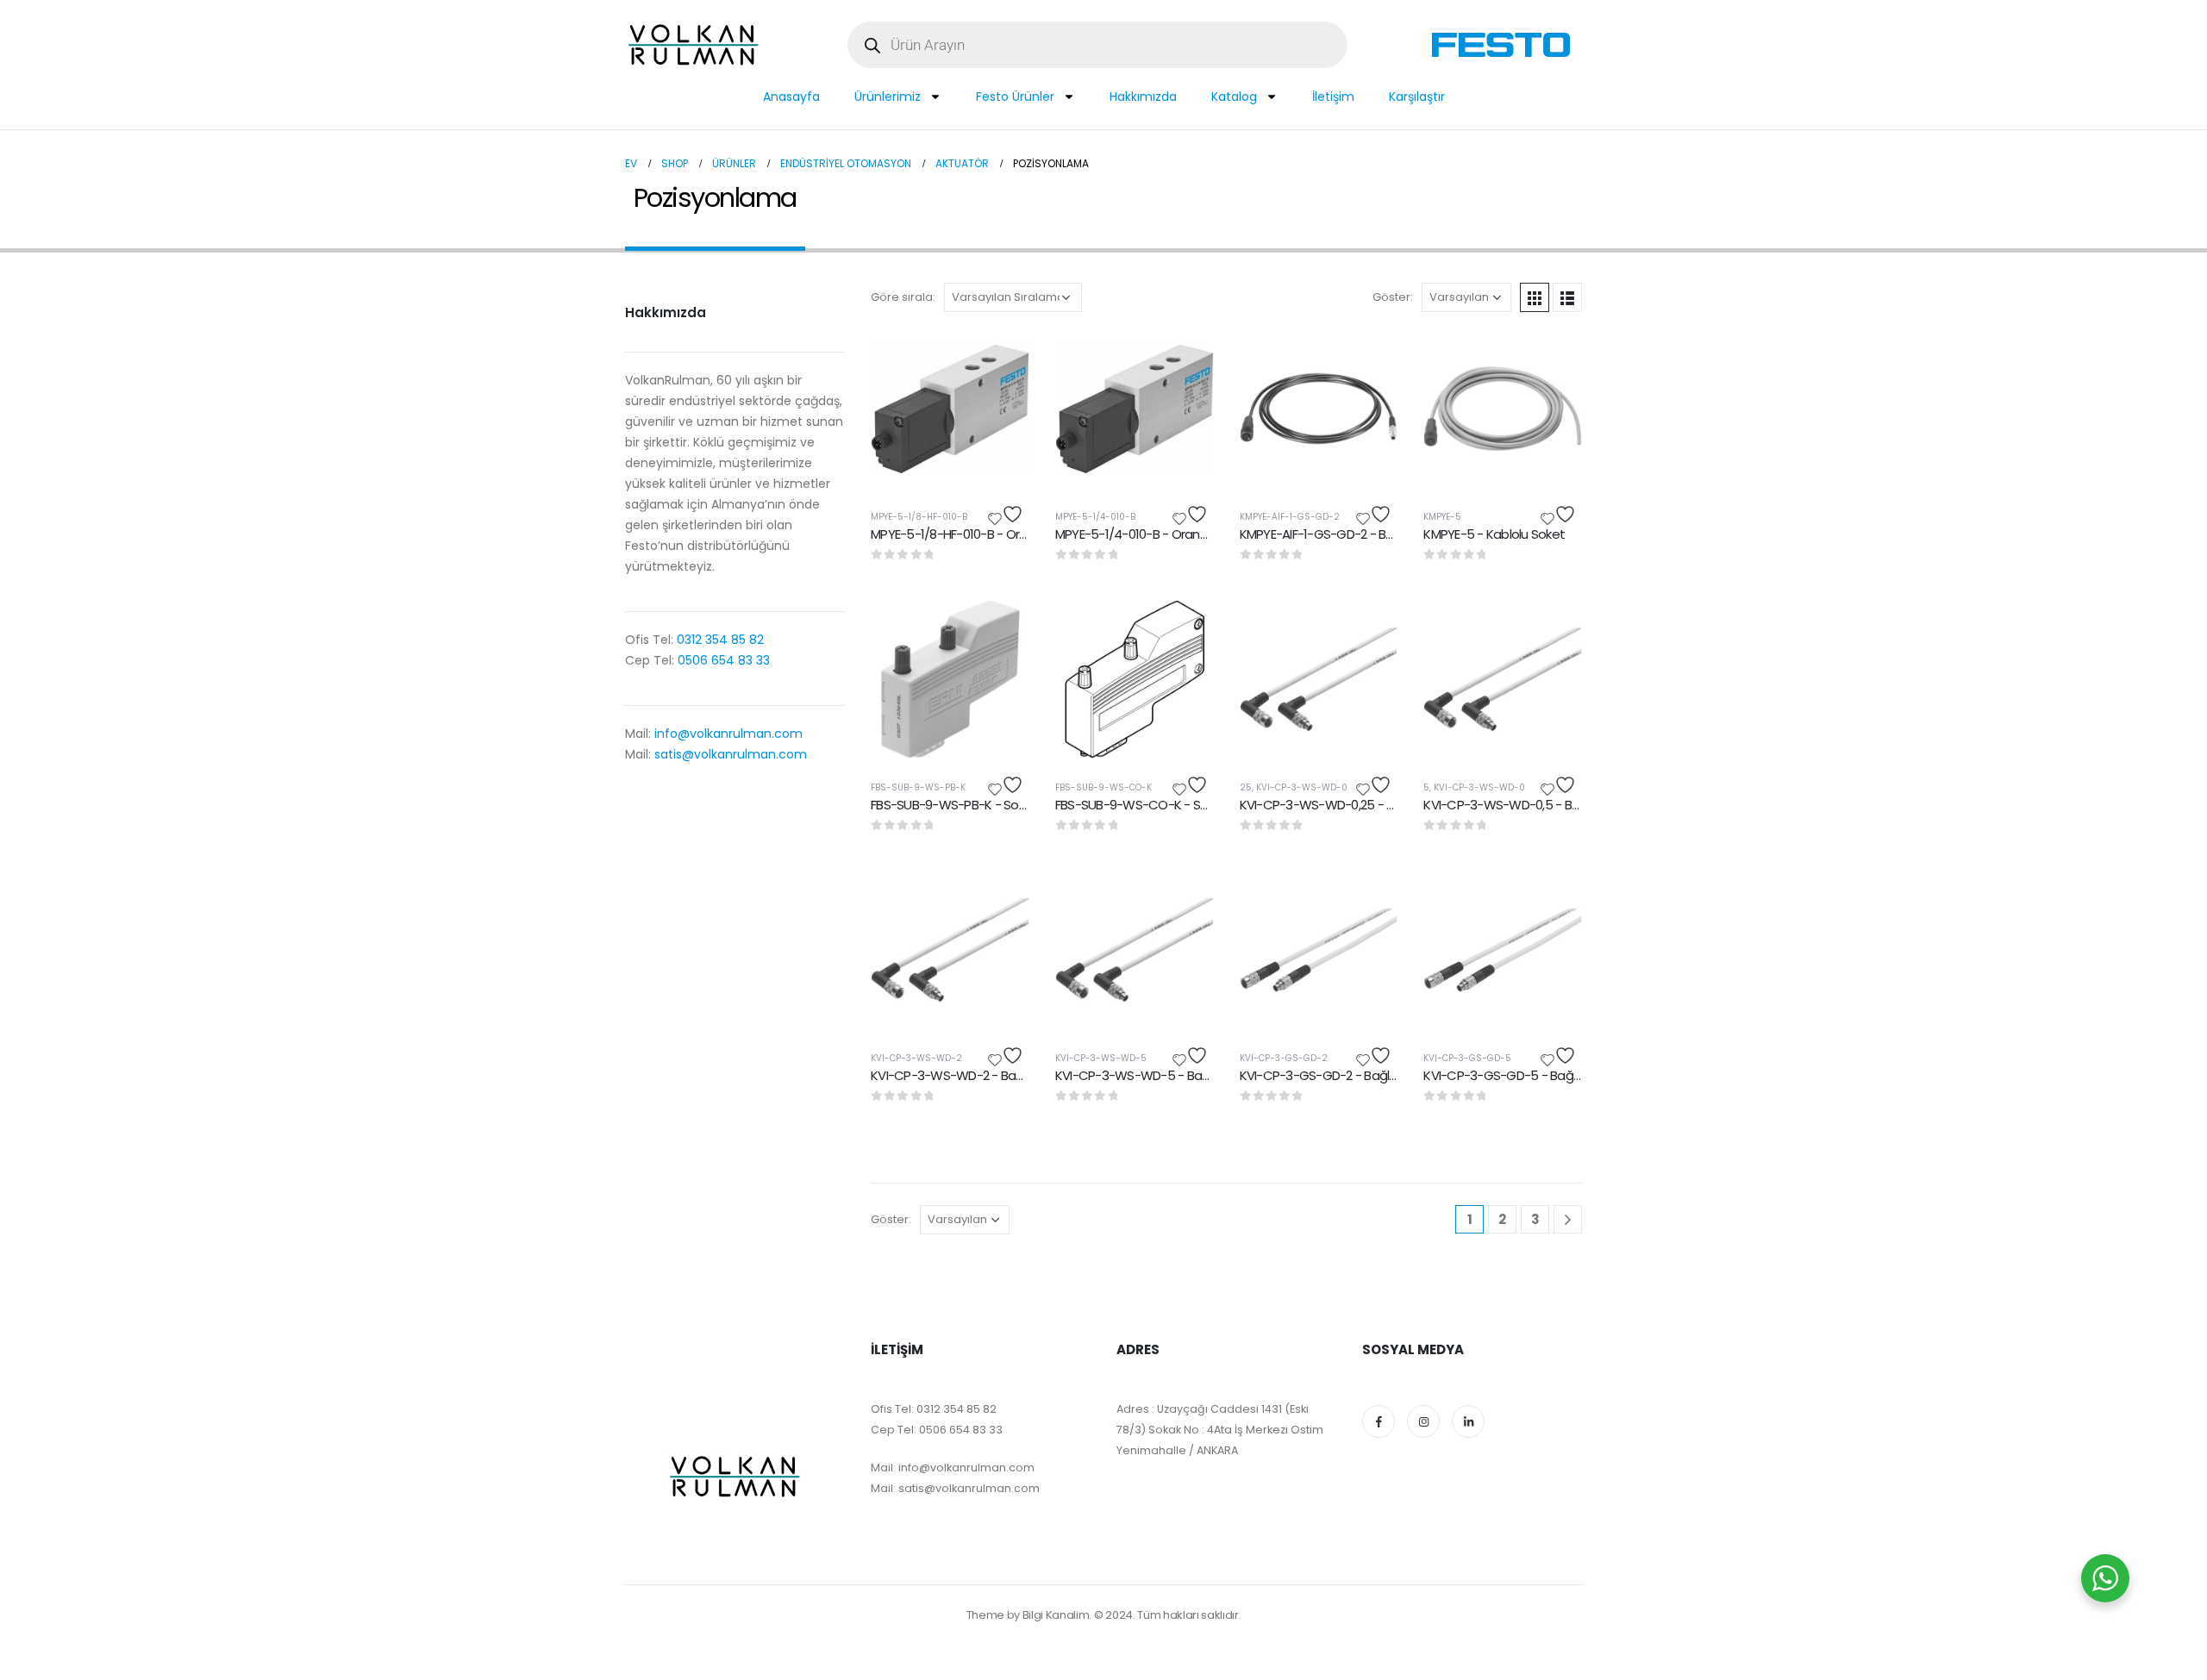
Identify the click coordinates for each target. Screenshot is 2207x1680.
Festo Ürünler (1015, 97)
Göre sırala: (903, 297)
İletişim (1333, 97)
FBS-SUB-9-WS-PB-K (918, 787)
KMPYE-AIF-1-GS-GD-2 (1290, 517)
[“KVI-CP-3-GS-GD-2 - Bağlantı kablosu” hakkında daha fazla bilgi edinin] (1369, 899)
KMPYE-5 (1442, 517)
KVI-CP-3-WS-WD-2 (916, 1058)
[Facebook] (1379, 1421)
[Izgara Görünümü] (1535, 297)
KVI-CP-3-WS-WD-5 (1101, 1058)
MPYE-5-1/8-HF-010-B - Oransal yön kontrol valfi (1007, 534)
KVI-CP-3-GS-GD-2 (1284, 1058)
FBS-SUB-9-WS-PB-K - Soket (954, 805)
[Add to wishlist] (1008, 514)
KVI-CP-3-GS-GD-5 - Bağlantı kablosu (1534, 1075)
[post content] (950, 409)
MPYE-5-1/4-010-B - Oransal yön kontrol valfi (1182, 534)
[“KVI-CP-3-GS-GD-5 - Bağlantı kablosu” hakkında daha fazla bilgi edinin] (1554, 899)
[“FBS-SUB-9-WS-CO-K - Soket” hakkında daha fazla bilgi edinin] (1185, 628)
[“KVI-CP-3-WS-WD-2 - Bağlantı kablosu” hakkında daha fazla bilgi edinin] (1001, 899)
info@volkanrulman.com (728, 734)
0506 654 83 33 (724, 660)
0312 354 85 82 (719, 640)
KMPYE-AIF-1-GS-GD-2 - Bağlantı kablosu (1357, 534)
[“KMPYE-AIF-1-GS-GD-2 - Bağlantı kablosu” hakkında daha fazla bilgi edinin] (1369, 358)
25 (1246, 787)
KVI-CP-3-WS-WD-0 (1302, 787)
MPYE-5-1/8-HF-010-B (919, 517)
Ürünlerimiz (888, 97)
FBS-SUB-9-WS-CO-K (1103, 787)
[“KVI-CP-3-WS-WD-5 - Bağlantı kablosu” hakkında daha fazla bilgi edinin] (1185, 899)
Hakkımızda (1143, 97)
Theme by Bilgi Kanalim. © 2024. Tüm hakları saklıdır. (1104, 1615)
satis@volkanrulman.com (731, 754)
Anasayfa (791, 97)
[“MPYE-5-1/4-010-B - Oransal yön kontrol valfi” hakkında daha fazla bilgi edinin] (1185, 358)
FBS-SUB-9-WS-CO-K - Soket (1141, 805)
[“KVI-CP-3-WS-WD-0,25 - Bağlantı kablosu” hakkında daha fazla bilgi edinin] (1369, 628)
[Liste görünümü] (1567, 297)
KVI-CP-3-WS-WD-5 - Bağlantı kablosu (1169, 1075)
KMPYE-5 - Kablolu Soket (1494, 534)
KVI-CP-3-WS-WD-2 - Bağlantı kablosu (983, 1075)
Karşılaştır (1417, 97)
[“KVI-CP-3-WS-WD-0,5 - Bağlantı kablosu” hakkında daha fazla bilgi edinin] (1554, 628)
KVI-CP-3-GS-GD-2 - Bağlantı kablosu (1350, 1075)
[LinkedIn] (1468, 1421)
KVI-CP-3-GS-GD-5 (1467, 1058)
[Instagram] (1423, 1421)
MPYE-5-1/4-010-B (1095, 517)
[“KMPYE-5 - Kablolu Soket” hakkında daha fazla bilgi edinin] (1554, 358)
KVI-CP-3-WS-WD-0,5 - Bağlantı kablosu (1541, 805)
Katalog (1234, 97)
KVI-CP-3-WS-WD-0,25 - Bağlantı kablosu (1361, 805)
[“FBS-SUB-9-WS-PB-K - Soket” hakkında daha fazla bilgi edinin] (1001, 628)
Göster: (1393, 297)
